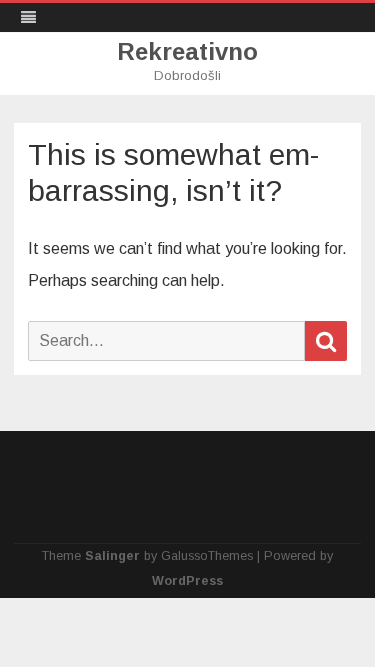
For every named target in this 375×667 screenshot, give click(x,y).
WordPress (187, 581)
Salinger (112, 556)
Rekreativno (187, 52)
